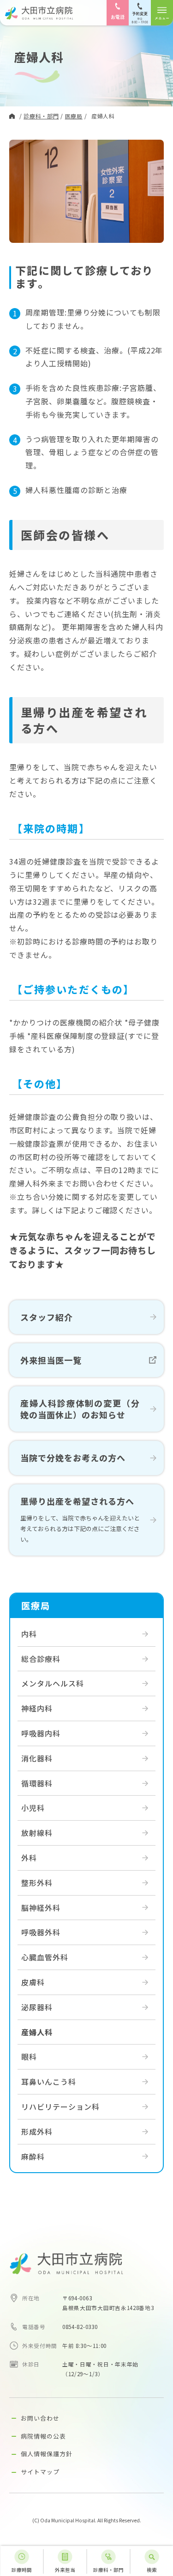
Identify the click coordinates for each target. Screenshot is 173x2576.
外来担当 (65, 2570)
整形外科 (37, 1883)
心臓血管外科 (45, 1957)
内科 (29, 1634)
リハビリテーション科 (60, 2107)
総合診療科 (41, 1659)
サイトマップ (40, 2472)
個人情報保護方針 (47, 2454)
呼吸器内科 (41, 1733)
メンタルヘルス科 (53, 1683)
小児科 (33, 1808)
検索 (152, 2570)
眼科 (29, 2057)
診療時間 (22, 2570)
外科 (29, 1858)
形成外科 (37, 2131)
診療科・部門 (108, 2570)
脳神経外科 (41, 1908)
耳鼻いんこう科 (49, 2082)
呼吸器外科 (41, 1932)
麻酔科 (33, 2156)
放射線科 (37, 1833)
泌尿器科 (37, 2007)
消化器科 (37, 1758)
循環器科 (37, 1783)
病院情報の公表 (43, 2436)
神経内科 (37, 1708)
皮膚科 (33, 1982)
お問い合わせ (40, 2418)
